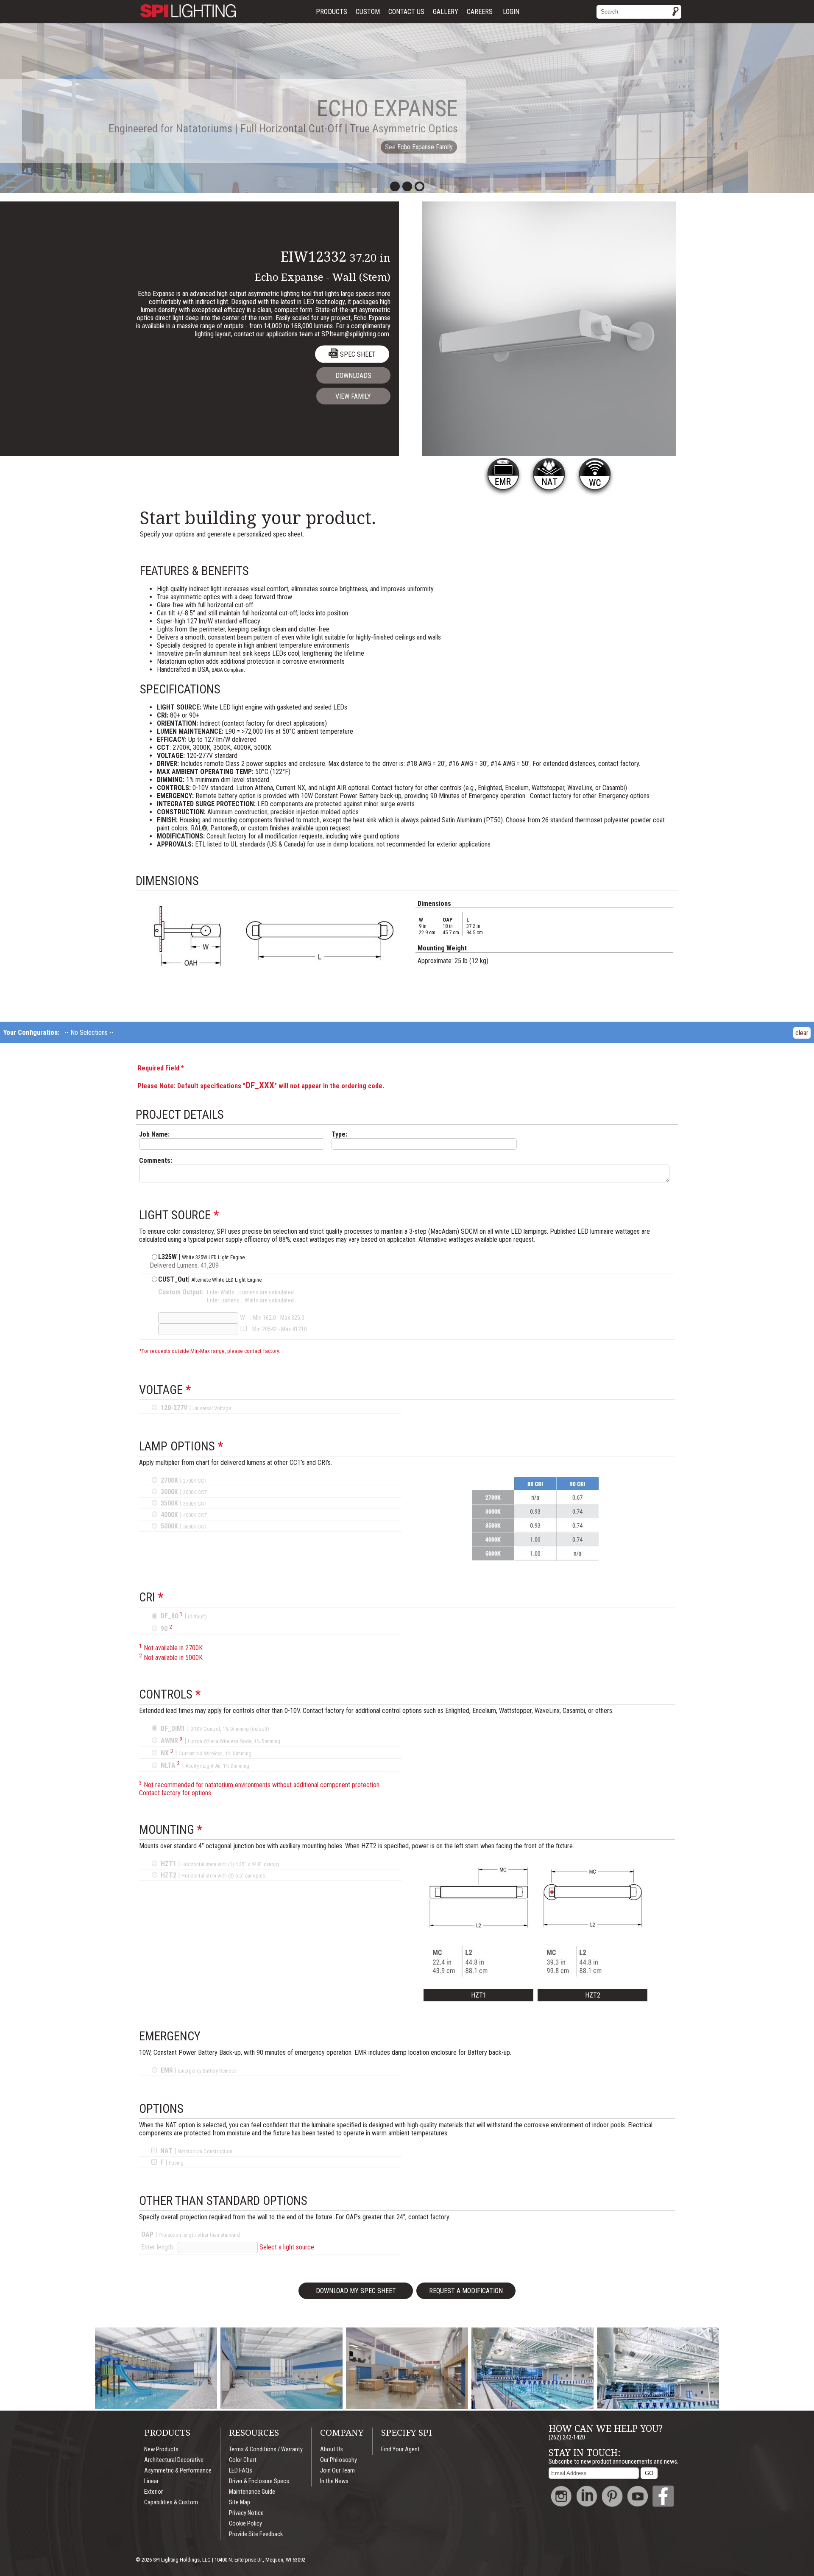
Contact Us (406, 12)
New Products (161, 2449)
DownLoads (353, 376)
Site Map (240, 2502)
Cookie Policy (245, 2524)
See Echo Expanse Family (419, 147)
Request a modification (466, 2291)
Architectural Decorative (174, 2460)
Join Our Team (337, 2471)
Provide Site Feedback (256, 2534)
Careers (480, 12)
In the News (334, 2481)
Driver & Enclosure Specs (259, 2481)
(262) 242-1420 (567, 2438)
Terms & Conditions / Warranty (266, 2449)
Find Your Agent (400, 2449)
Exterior (153, 2492)
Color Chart (243, 2460)
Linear (151, 2481)
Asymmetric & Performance (178, 2471)
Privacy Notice (246, 2513)
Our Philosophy (339, 2460)
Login (511, 12)
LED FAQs (241, 2471)
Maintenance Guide (252, 2492)
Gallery (446, 12)
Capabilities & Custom (171, 2502)
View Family (353, 396)
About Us (332, 2449)
